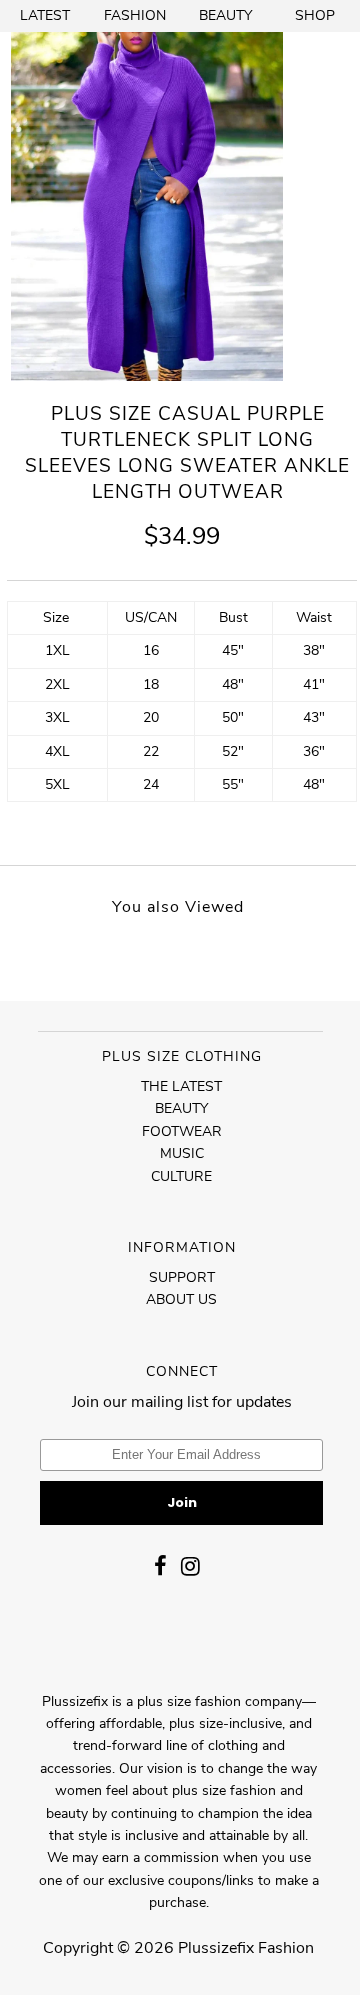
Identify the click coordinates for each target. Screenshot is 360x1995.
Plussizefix (216, 1948)
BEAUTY (225, 15)
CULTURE (181, 1176)
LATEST (45, 15)
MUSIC (182, 1153)
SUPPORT (182, 1277)
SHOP (315, 15)
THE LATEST (181, 1086)
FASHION (135, 15)
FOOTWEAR (182, 1131)
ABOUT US (181, 1299)
